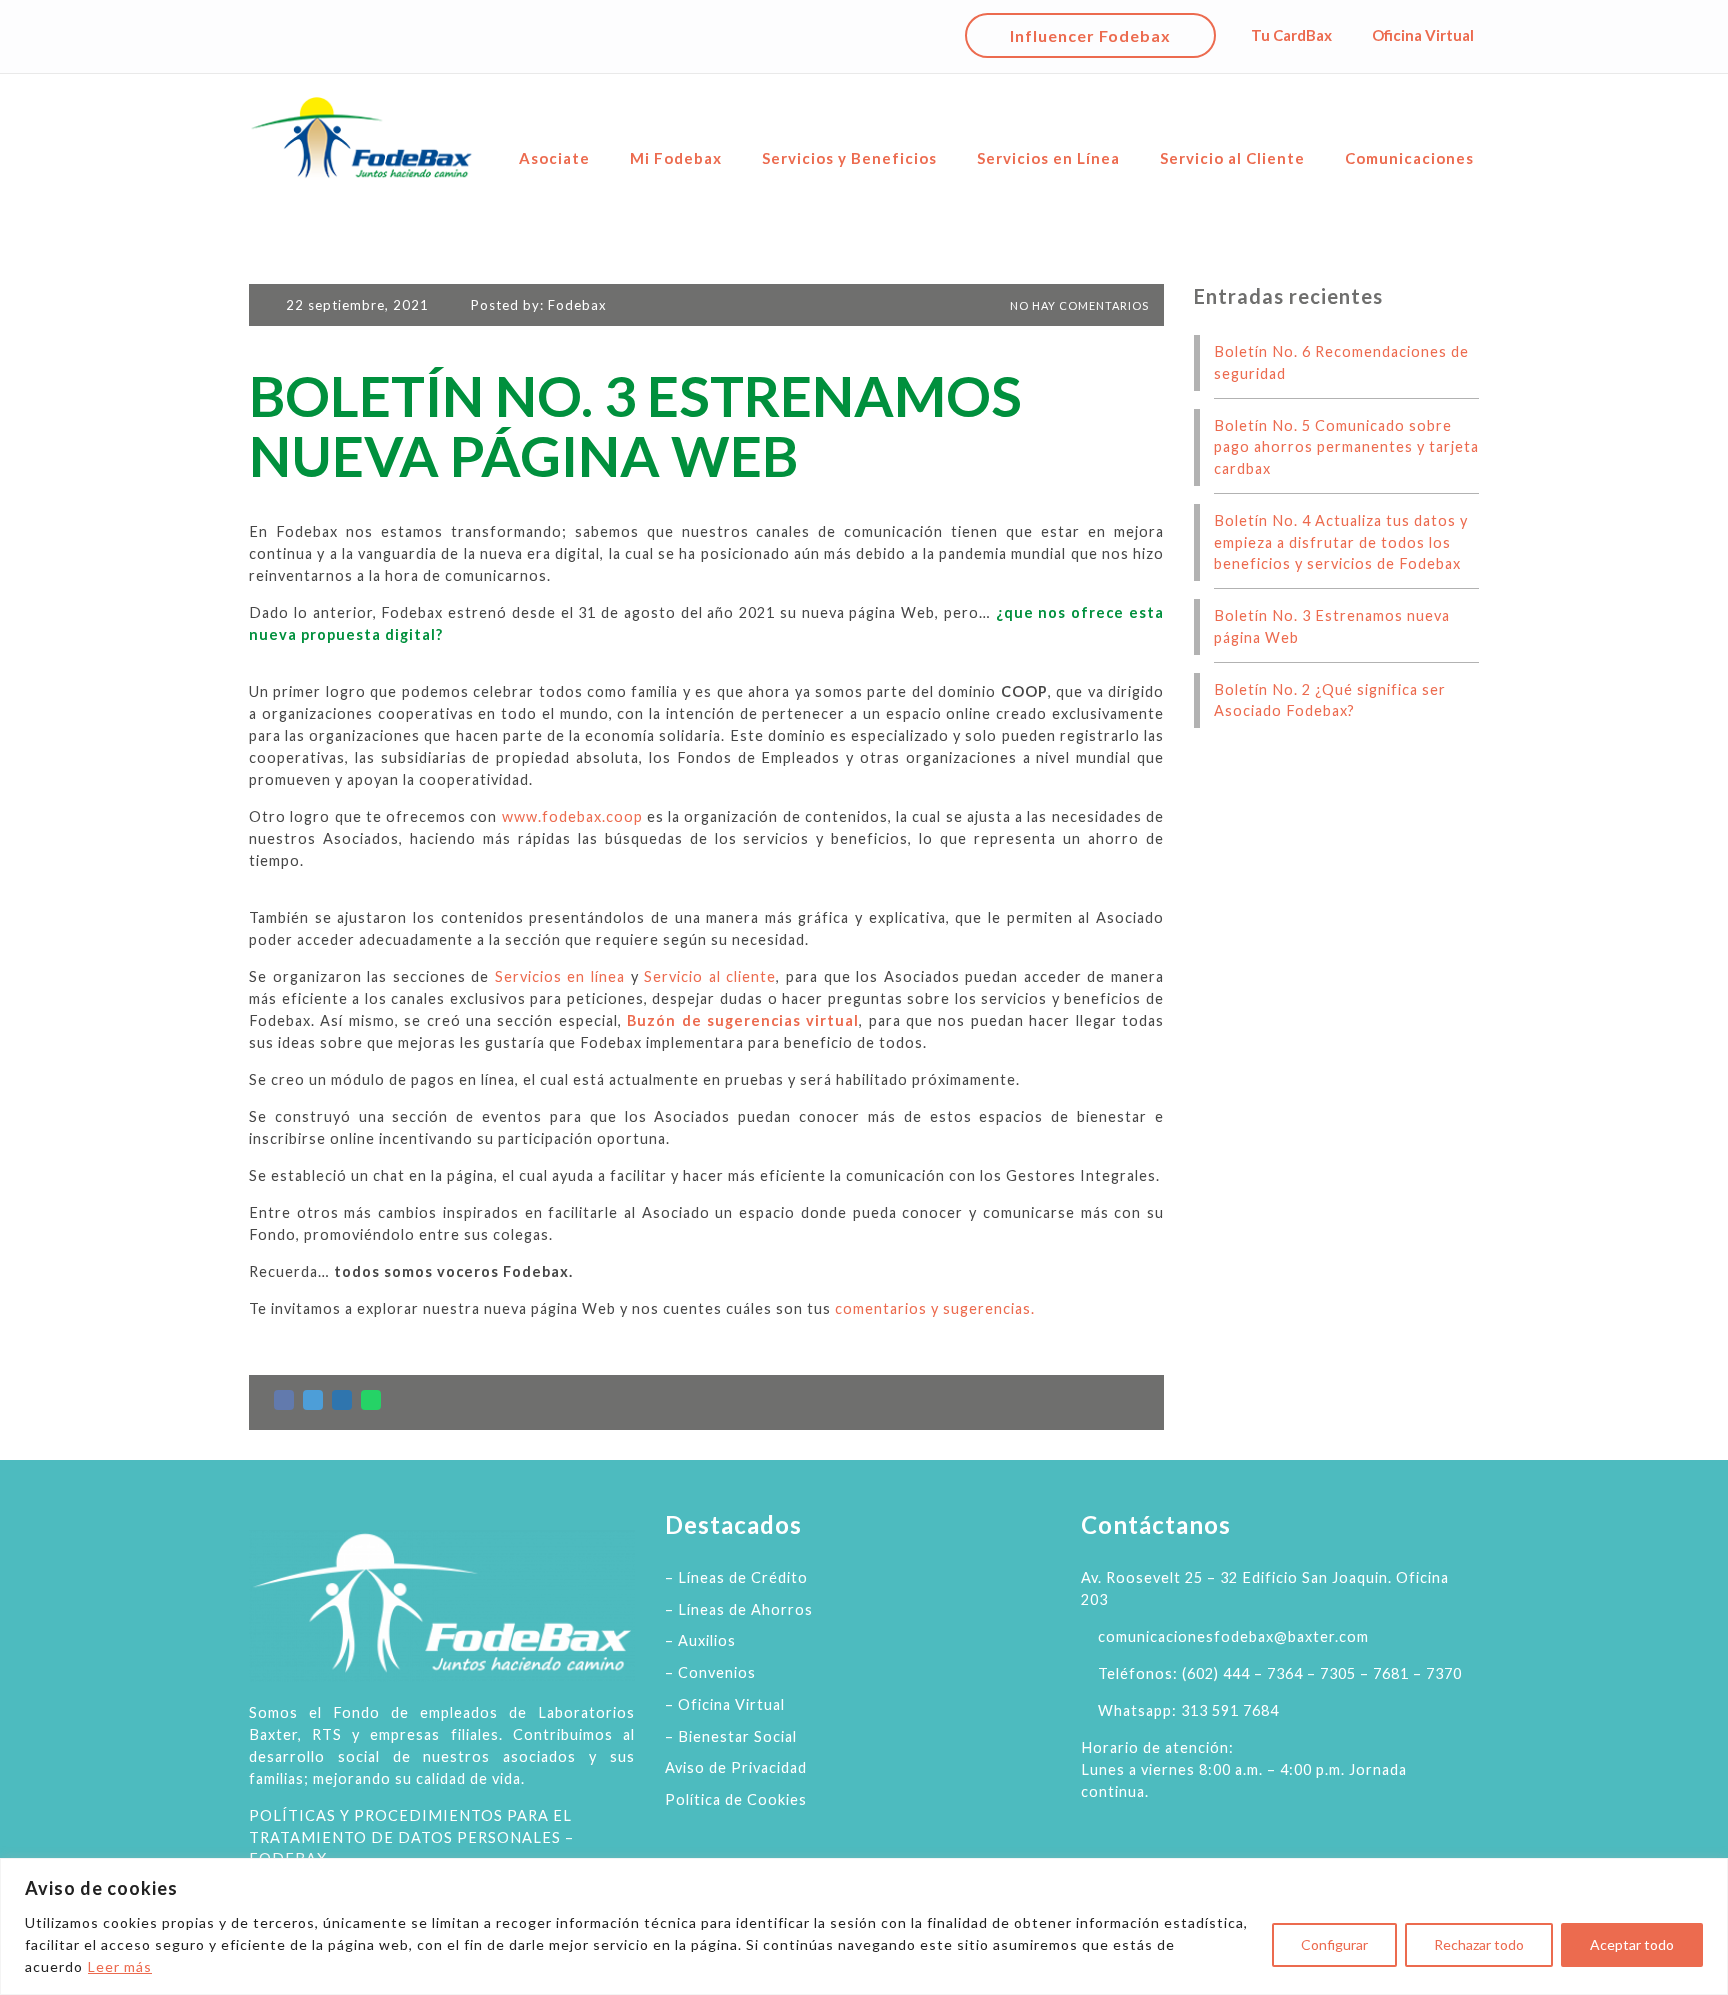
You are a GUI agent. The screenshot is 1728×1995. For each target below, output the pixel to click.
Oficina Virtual (1423, 35)
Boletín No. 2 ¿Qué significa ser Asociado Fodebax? (1330, 700)
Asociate (554, 158)
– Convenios (710, 1672)
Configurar (1334, 1944)
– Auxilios (700, 1640)
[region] (864, 1926)
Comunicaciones (1409, 158)
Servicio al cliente (710, 976)
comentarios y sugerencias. (935, 1308)
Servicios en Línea (1048, 158)
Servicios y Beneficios (849, 158)
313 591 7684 (1230, 1710)
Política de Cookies (736, 1799)
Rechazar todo (1479, 1944)
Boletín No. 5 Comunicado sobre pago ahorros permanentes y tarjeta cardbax (1346, 447)
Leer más (120, 1966)
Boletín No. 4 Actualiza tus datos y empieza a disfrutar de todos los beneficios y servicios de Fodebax (1341, 542)
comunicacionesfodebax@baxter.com (1233, 1636)
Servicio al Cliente (1232, 158)
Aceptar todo (1632, 1944)
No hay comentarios (1078, 305)
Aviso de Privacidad (736, 1767)
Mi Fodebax (676, 158)
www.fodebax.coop (572, 816)
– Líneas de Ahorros (739, 1609)
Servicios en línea (560, 976)
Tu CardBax (1291, 35)
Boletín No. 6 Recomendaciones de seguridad (1341, 362)
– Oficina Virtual (725, 1704)
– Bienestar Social (731, 1736)
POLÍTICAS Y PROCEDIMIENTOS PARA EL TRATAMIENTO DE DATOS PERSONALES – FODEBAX (411, 1837)
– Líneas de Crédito (736, 1577)
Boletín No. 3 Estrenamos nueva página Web (1332, 626)
